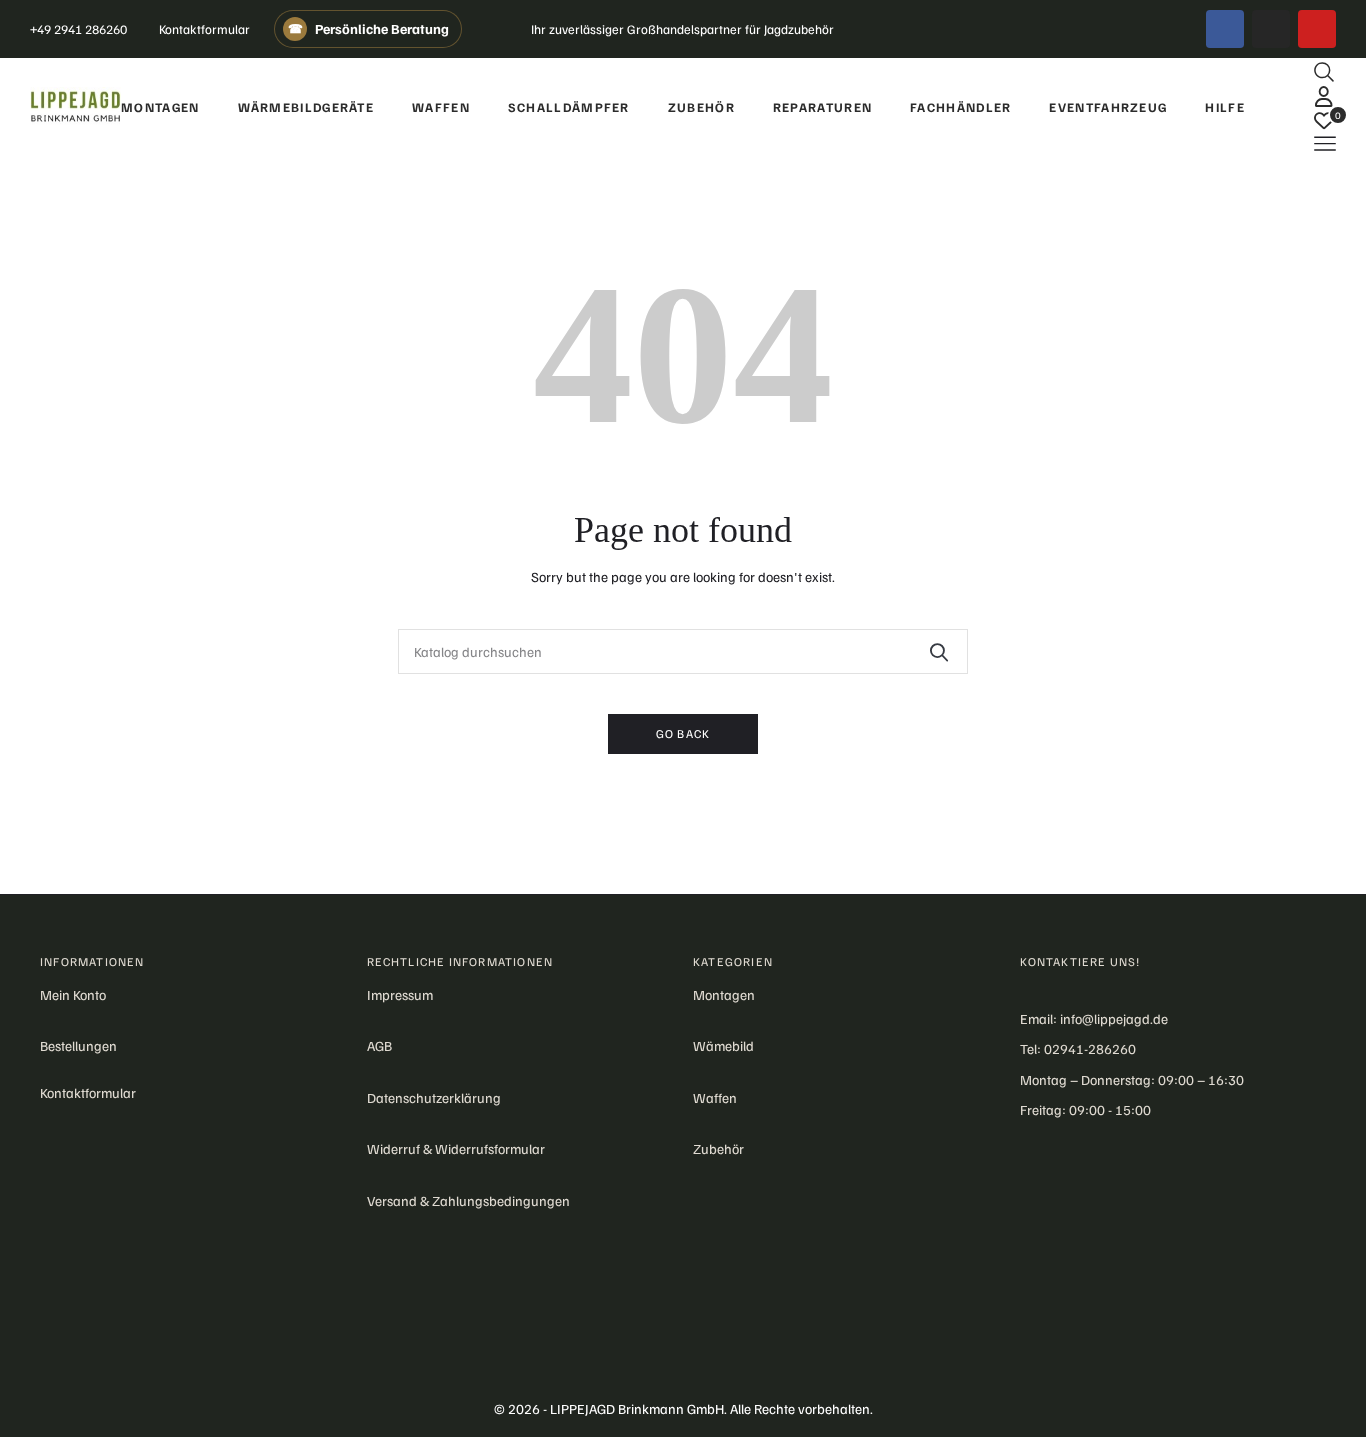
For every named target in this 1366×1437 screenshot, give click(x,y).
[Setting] (1324, 96)
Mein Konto (73, 994)
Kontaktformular (204, 29)
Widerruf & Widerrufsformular (456, 1148)
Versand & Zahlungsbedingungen (468, 1200)
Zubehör (718, 1148)
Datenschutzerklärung (434, 1097)
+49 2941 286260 (78, 29)
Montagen (724, 994)
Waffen (715, 1097)
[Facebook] (1225, 29)
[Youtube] (1317, 29)
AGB (379, 1045)
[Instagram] (1271, 29)
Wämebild (723, 1045)
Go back (683, 733)
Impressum (400, 994)
